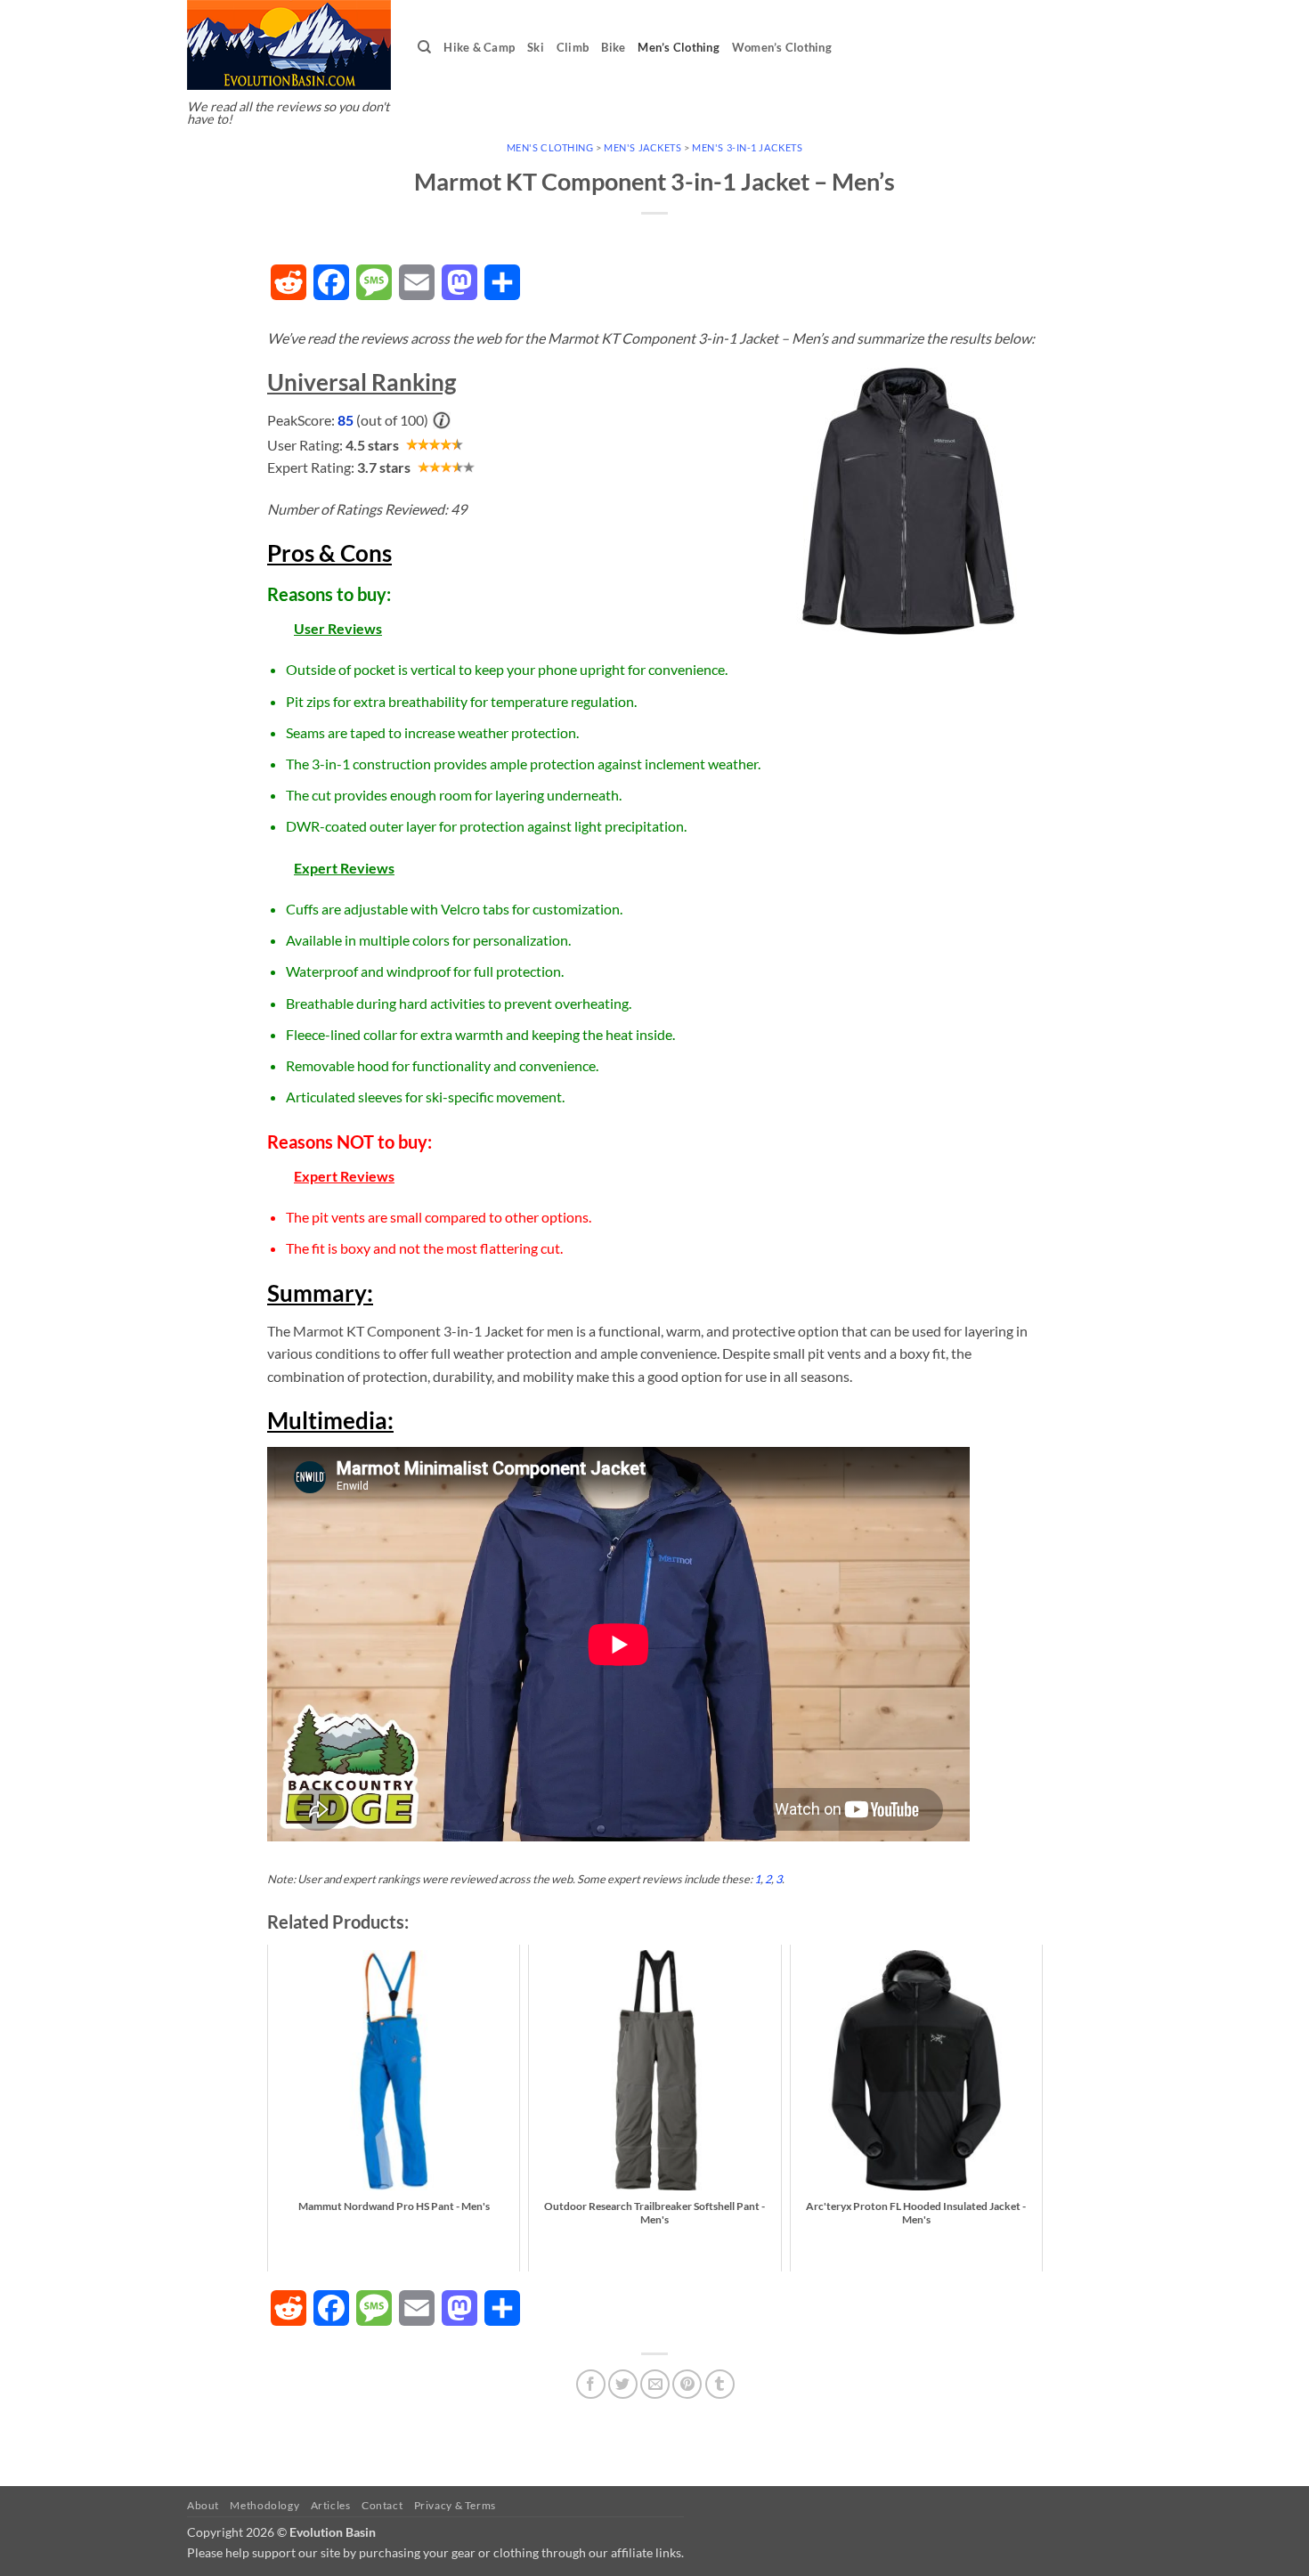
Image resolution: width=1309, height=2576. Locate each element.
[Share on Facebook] (591, 2384)
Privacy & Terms (455, 2505)
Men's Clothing (550, 147)
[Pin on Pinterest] (687, 2384)
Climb (573, 47)
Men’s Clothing (679, 47)
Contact (382, 2505)
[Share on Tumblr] (720, 2384)
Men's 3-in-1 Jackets (747, 147)
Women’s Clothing (782, 47)
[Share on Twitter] (623, 2384)
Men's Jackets (642, 147)
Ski (536, 47)
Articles (331, 2505)
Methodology (264, 2505)
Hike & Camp (479, 47)
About (203, 2505)
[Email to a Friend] (655, 2384)
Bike (613, 47)
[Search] (424, 47)
